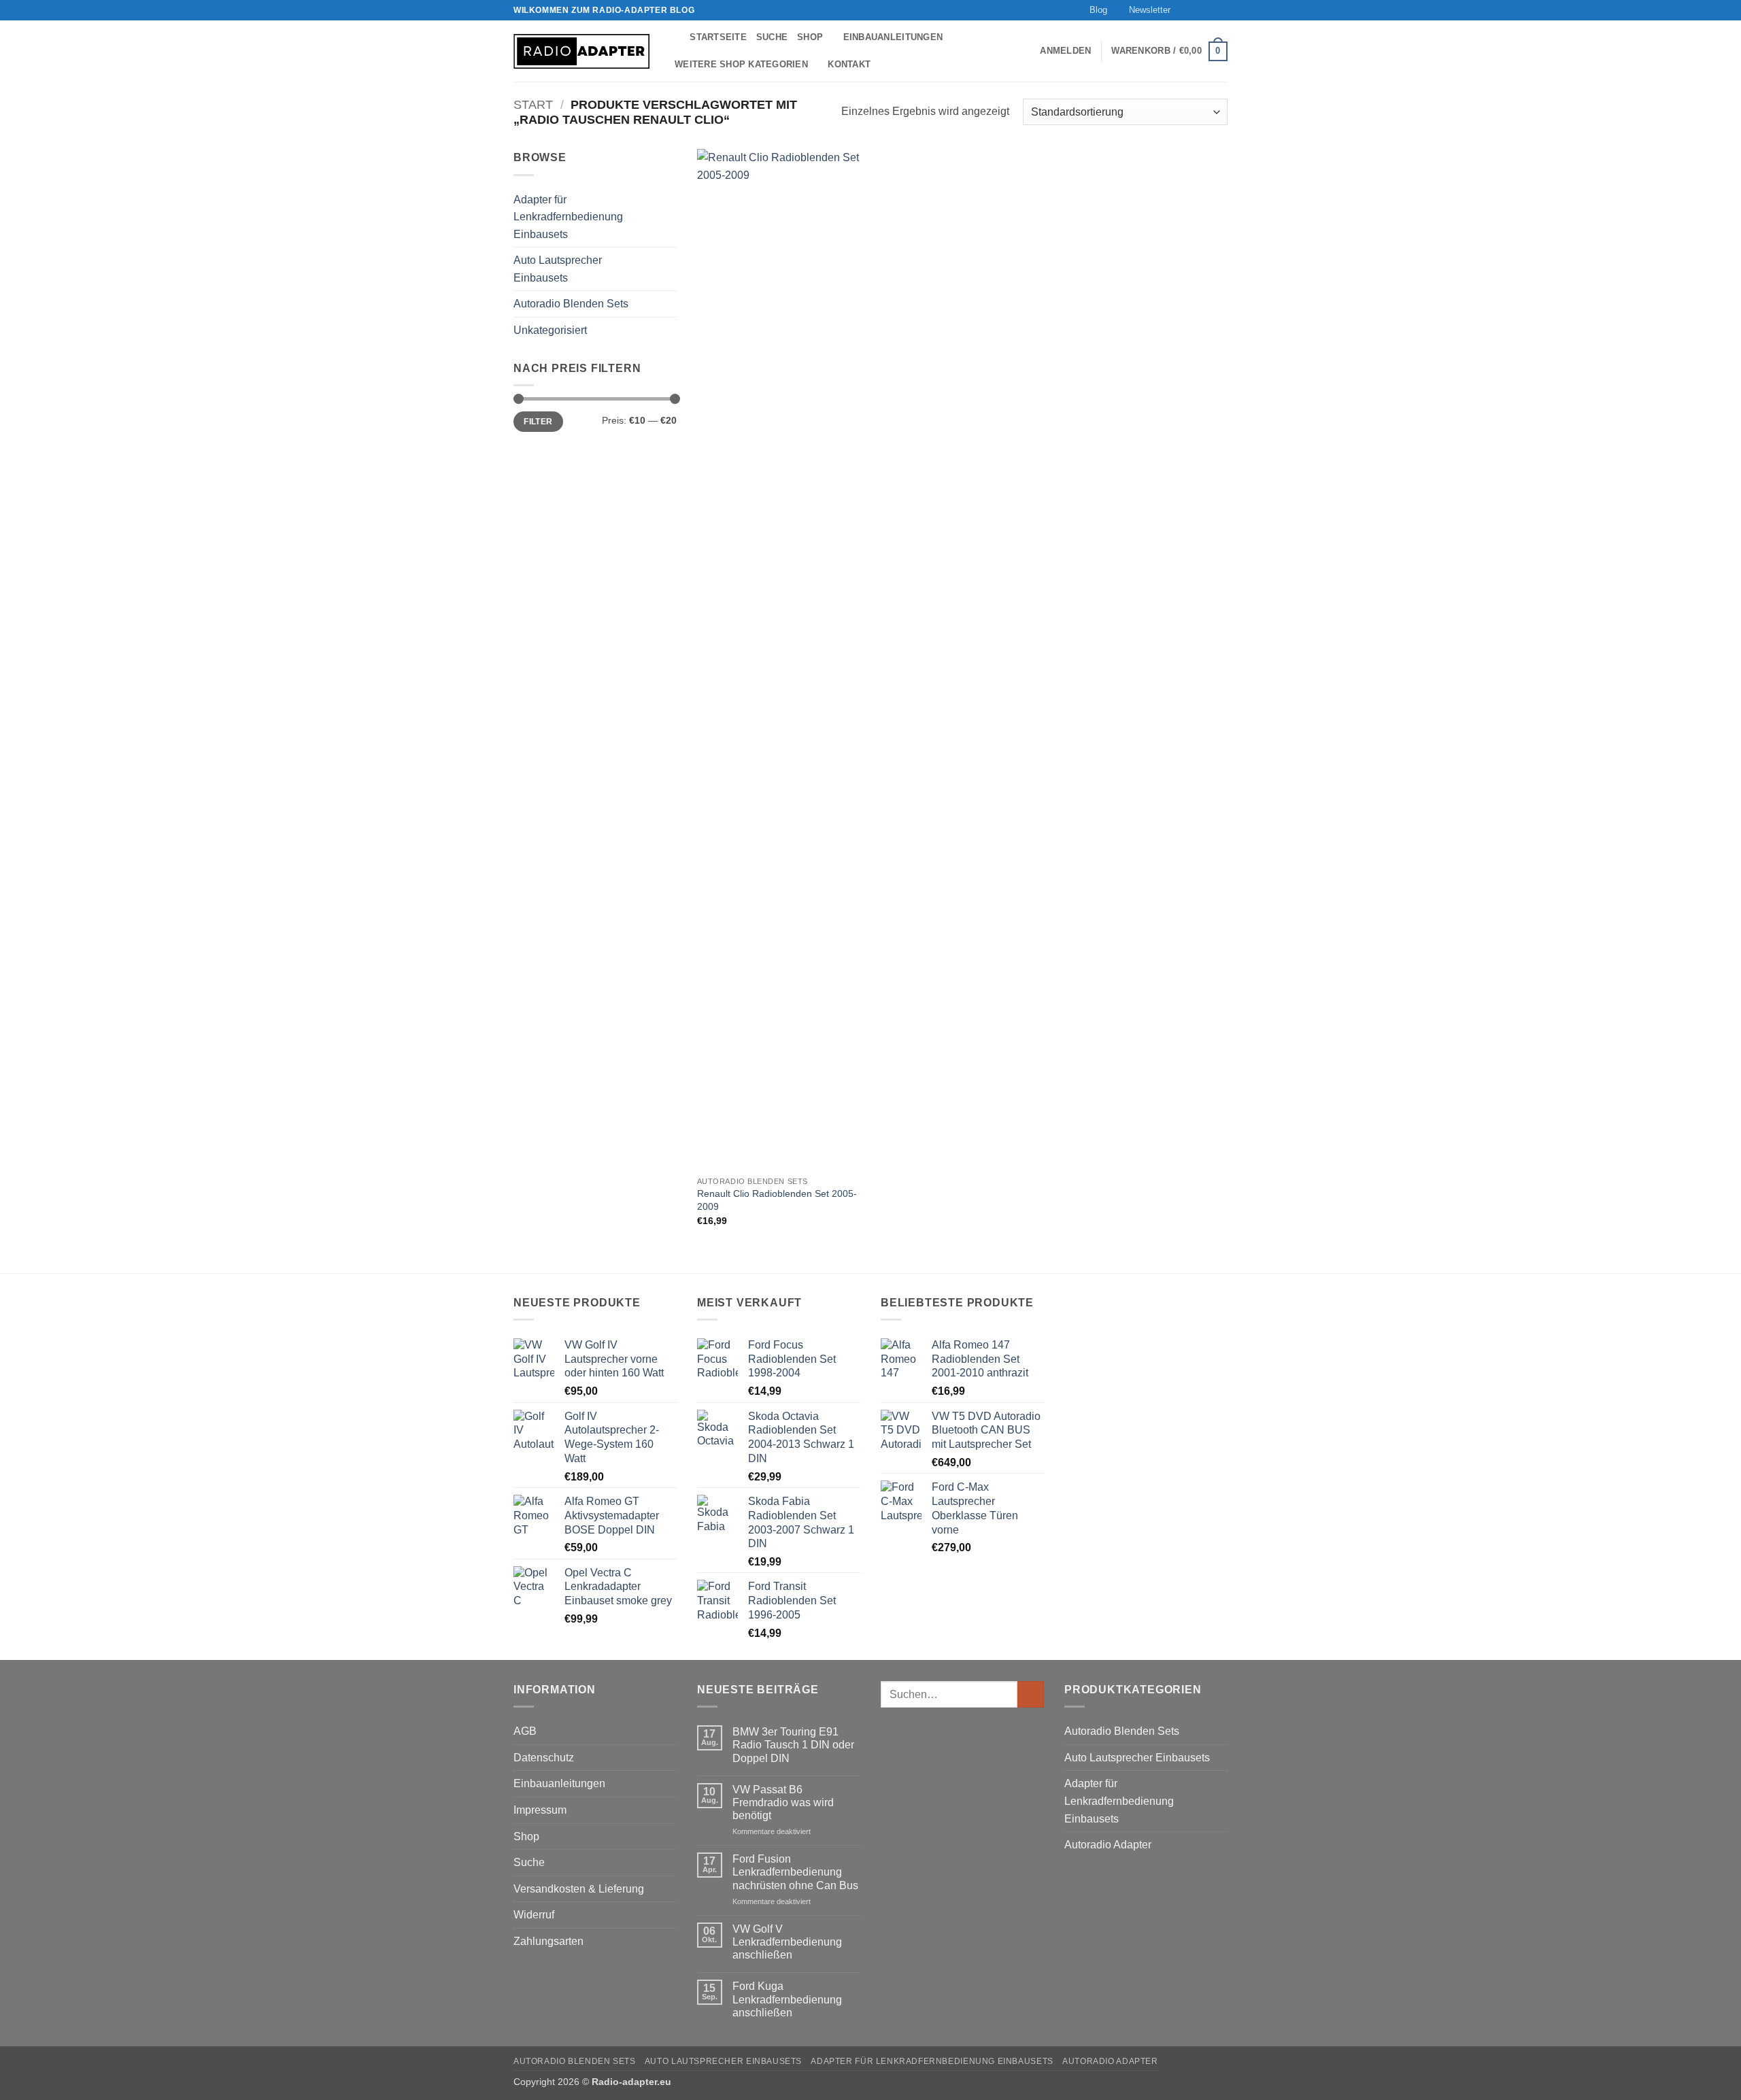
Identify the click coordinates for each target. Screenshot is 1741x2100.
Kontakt (849, 64)
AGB (525, 1731)
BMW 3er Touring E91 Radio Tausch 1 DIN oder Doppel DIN (793, 1745)
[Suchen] (675, 37)
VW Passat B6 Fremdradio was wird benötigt (783, 1802)
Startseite (718, 37)
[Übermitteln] (1031, 1694)
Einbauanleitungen (893, 37)
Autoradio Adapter (1108, 1845)
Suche (772, 37)
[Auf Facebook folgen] (1182, 10)
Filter (538, 422)
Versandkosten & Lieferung (579, 1889)
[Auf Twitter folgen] (1208, 10)
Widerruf (534, 1915)
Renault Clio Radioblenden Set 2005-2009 (777, 1200)
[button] (1144, 10)
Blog (1098, 10)
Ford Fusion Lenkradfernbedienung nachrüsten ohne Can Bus (795, 1872)
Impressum (540, 1810)
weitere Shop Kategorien (741, 64)
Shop (810, 37)
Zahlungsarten (548, 1941)
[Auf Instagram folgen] (1195, 10)
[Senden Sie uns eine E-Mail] (1221, 10)
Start (533, 104)
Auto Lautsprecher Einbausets (558, 269)
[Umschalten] (669, 217)
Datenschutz (544, 1758)
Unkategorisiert (550, 330)
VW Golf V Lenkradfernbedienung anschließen (787, 1942)
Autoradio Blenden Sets (571, 304)
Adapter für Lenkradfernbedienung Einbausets (568, 217)
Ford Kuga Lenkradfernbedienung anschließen (787, 1999)
